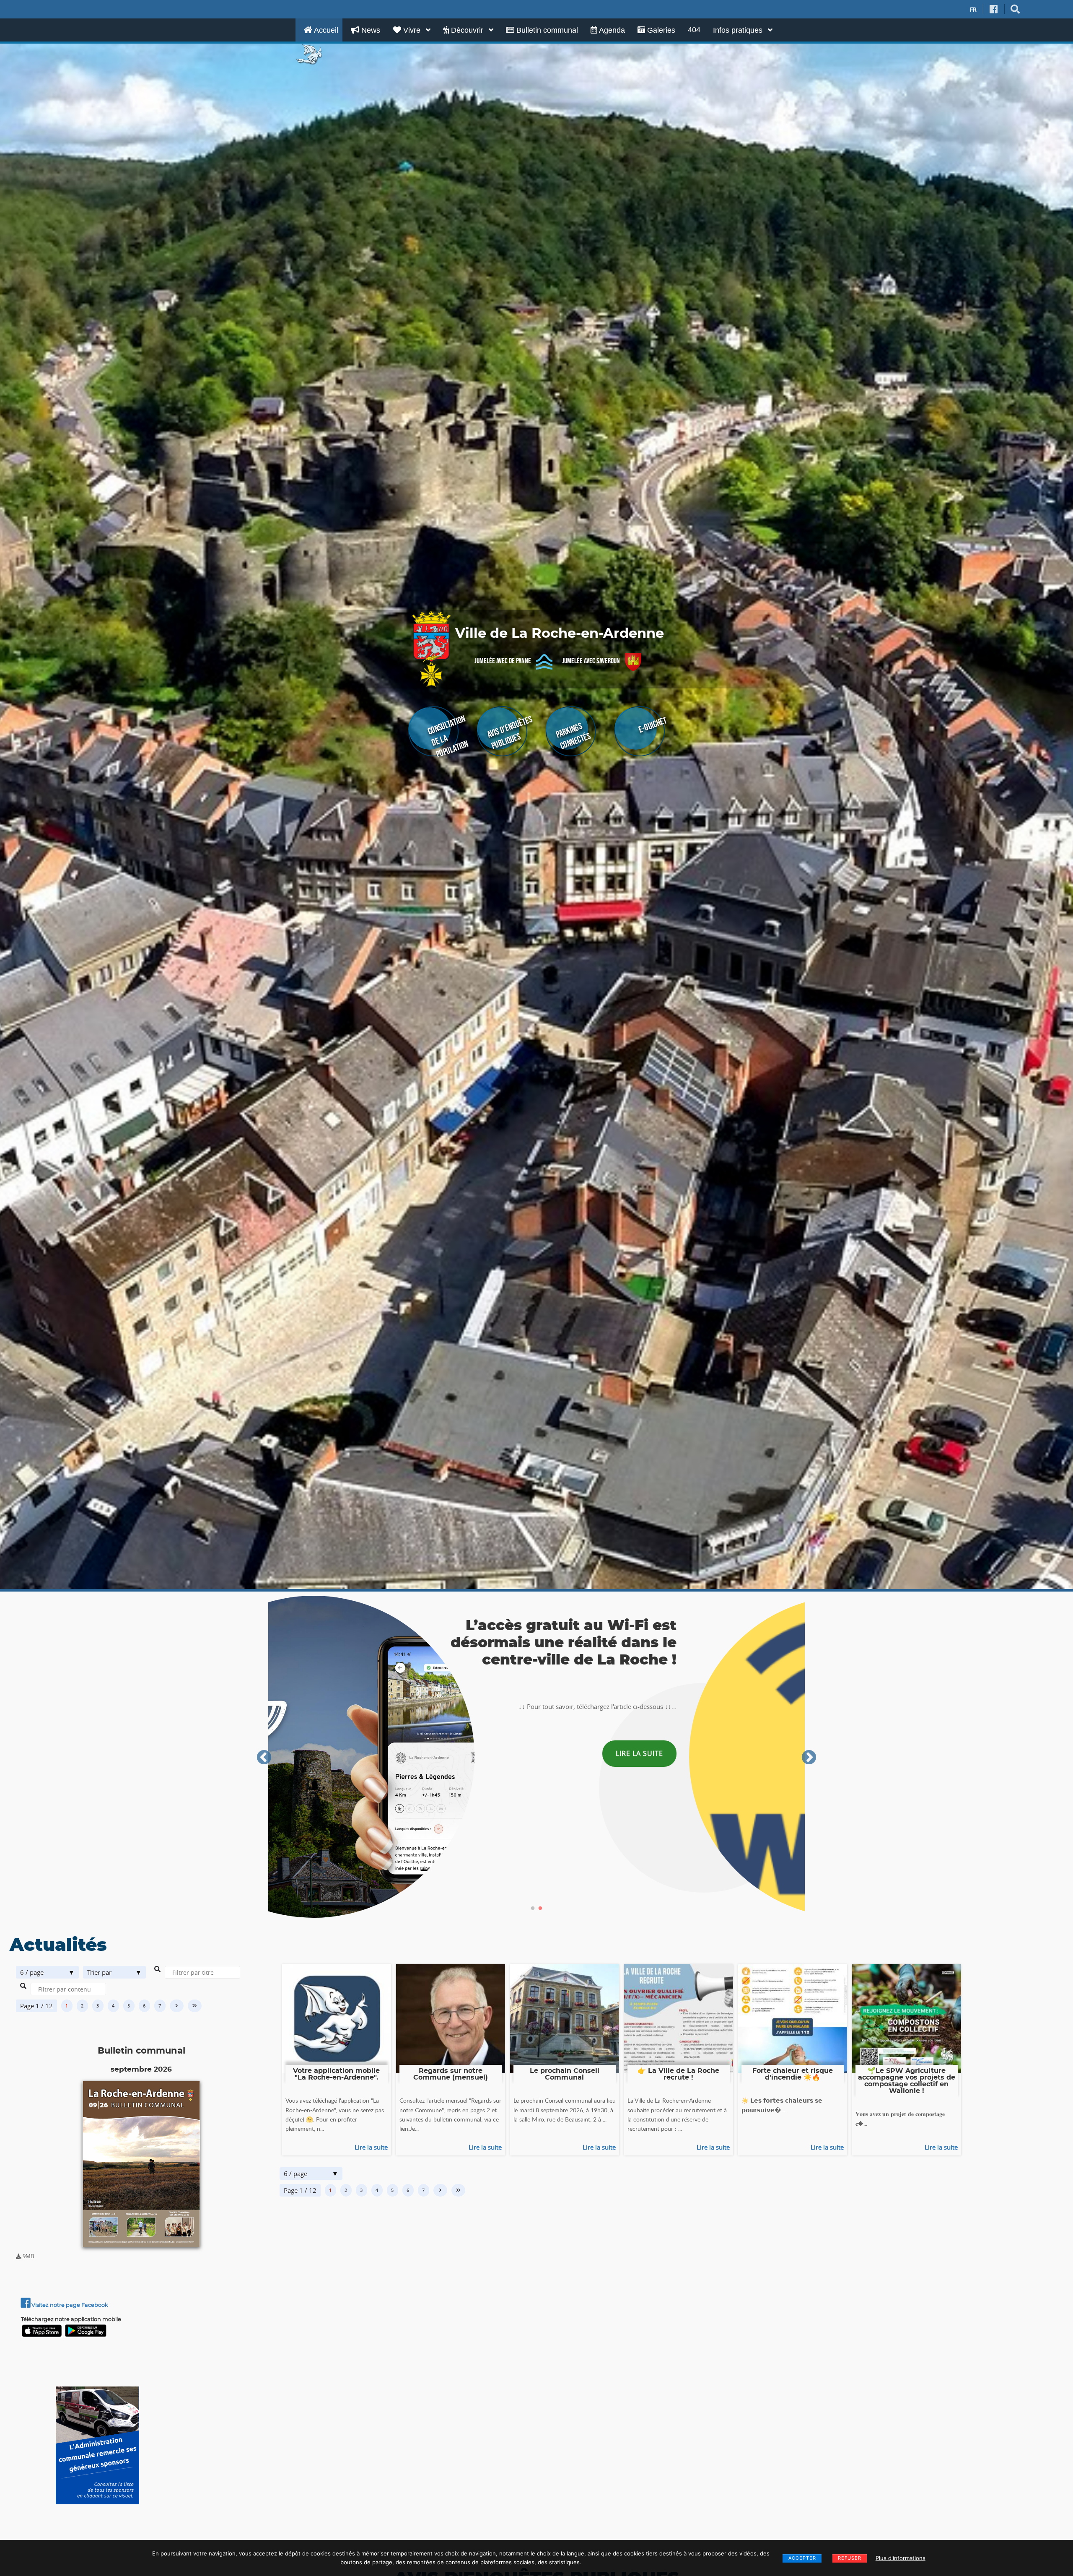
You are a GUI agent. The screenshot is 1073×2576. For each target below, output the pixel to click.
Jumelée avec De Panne (503, 661)
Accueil (325, 30)
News (370, 30)
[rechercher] (1015, 9)
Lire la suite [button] (493, 1746)
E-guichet (652, 725)
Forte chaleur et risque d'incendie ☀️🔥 (793, 2074)
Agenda (611, 30)
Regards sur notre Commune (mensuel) (451, 2074)
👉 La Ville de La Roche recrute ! (678, 2074)
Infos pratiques (739, 30)
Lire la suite (371, 2147)
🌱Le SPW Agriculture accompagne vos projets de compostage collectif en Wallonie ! (907, 2081)
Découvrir (467, 30)
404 (694, 30)
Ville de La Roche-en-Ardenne (560, 634)
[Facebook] (994, 9)
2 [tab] (540, 1909)
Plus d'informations (901, 2558)
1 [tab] (533, 1909)
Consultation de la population (448, 736)
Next (809, 1758)
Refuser (850, 2558)
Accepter (802, 2558)
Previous (264, 1758)
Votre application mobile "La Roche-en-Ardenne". (336, 2074)
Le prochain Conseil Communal (565, 2074)
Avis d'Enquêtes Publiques (510, 733)
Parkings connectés (573, 736)
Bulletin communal (546, 30)
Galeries (660, 30)
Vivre (412, 30)
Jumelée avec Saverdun (591, 661)
